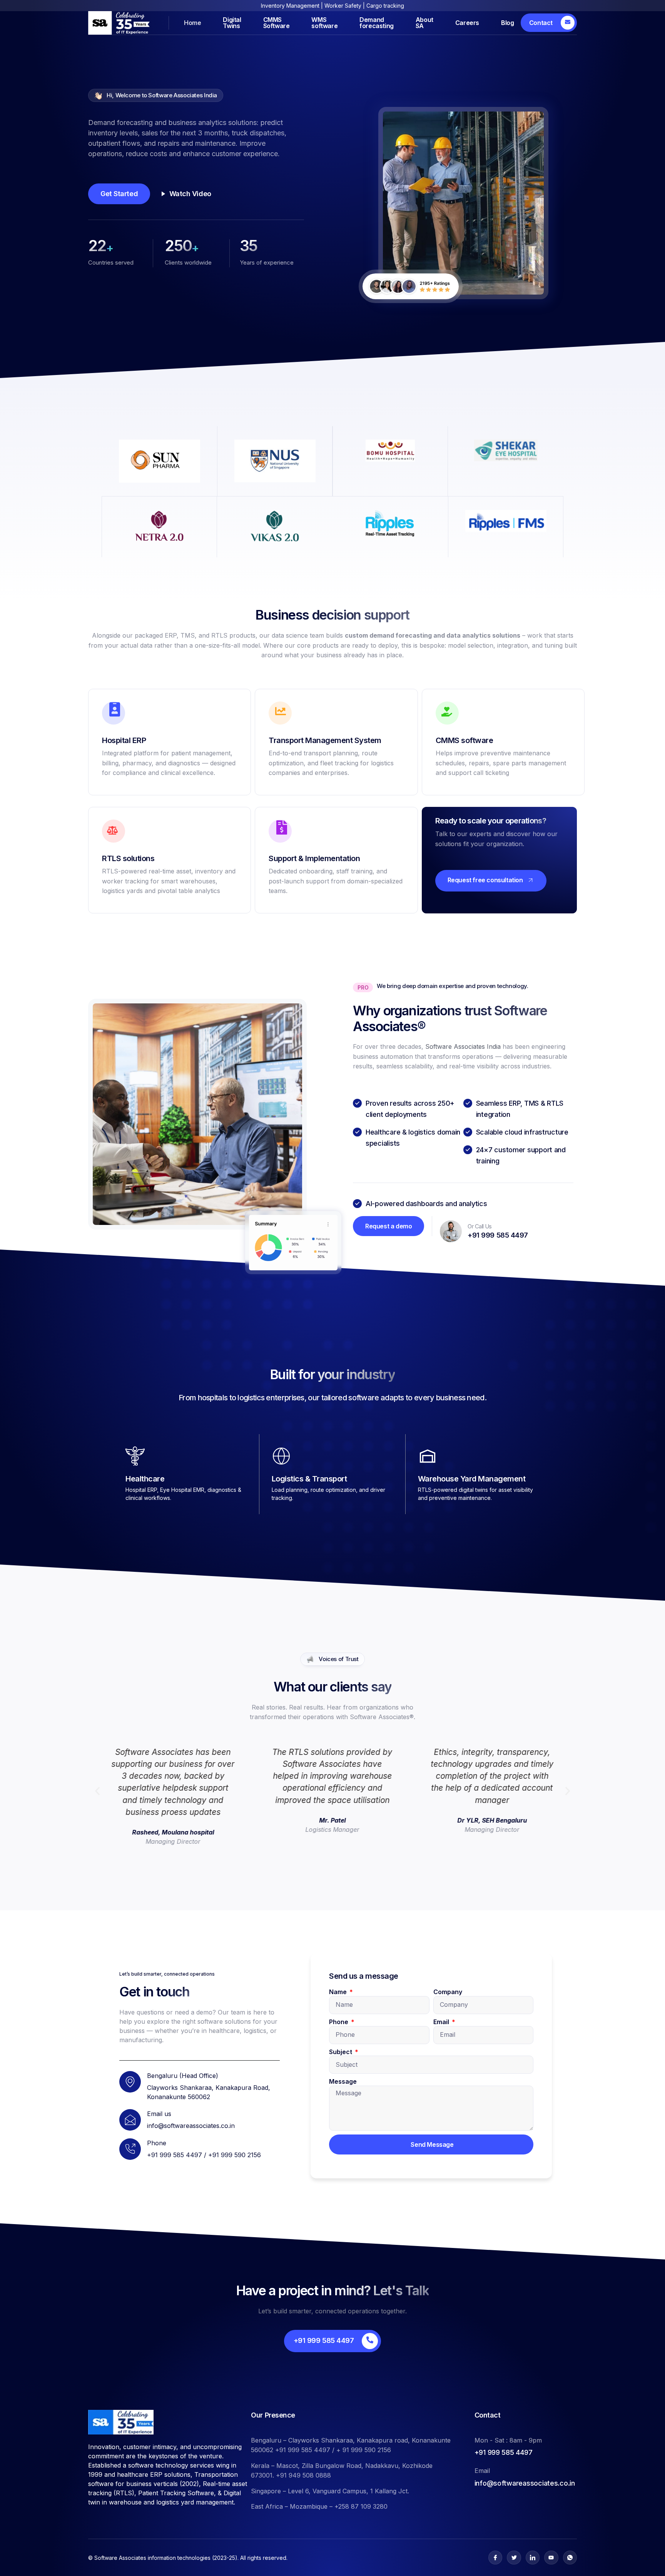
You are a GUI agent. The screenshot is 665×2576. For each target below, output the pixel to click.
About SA (424, 23)
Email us (159, 2114)
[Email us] (130, 2120)
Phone (339, 2022)
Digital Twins (232, 23)
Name (339, 1992)
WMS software (324, 23)
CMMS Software (277, 23)
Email (442, 2022)
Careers (467, 23)
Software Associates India (463, 1046)
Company (448, 1992)
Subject (341, 2052)
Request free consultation (485, 880)
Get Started (119, 194)
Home (192, 23)
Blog (507, 23)
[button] (97, 1791)
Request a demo (388, 1226)
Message (343, 2081)
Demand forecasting (377, 23)
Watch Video (190, 194)
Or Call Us (480, 1226)
